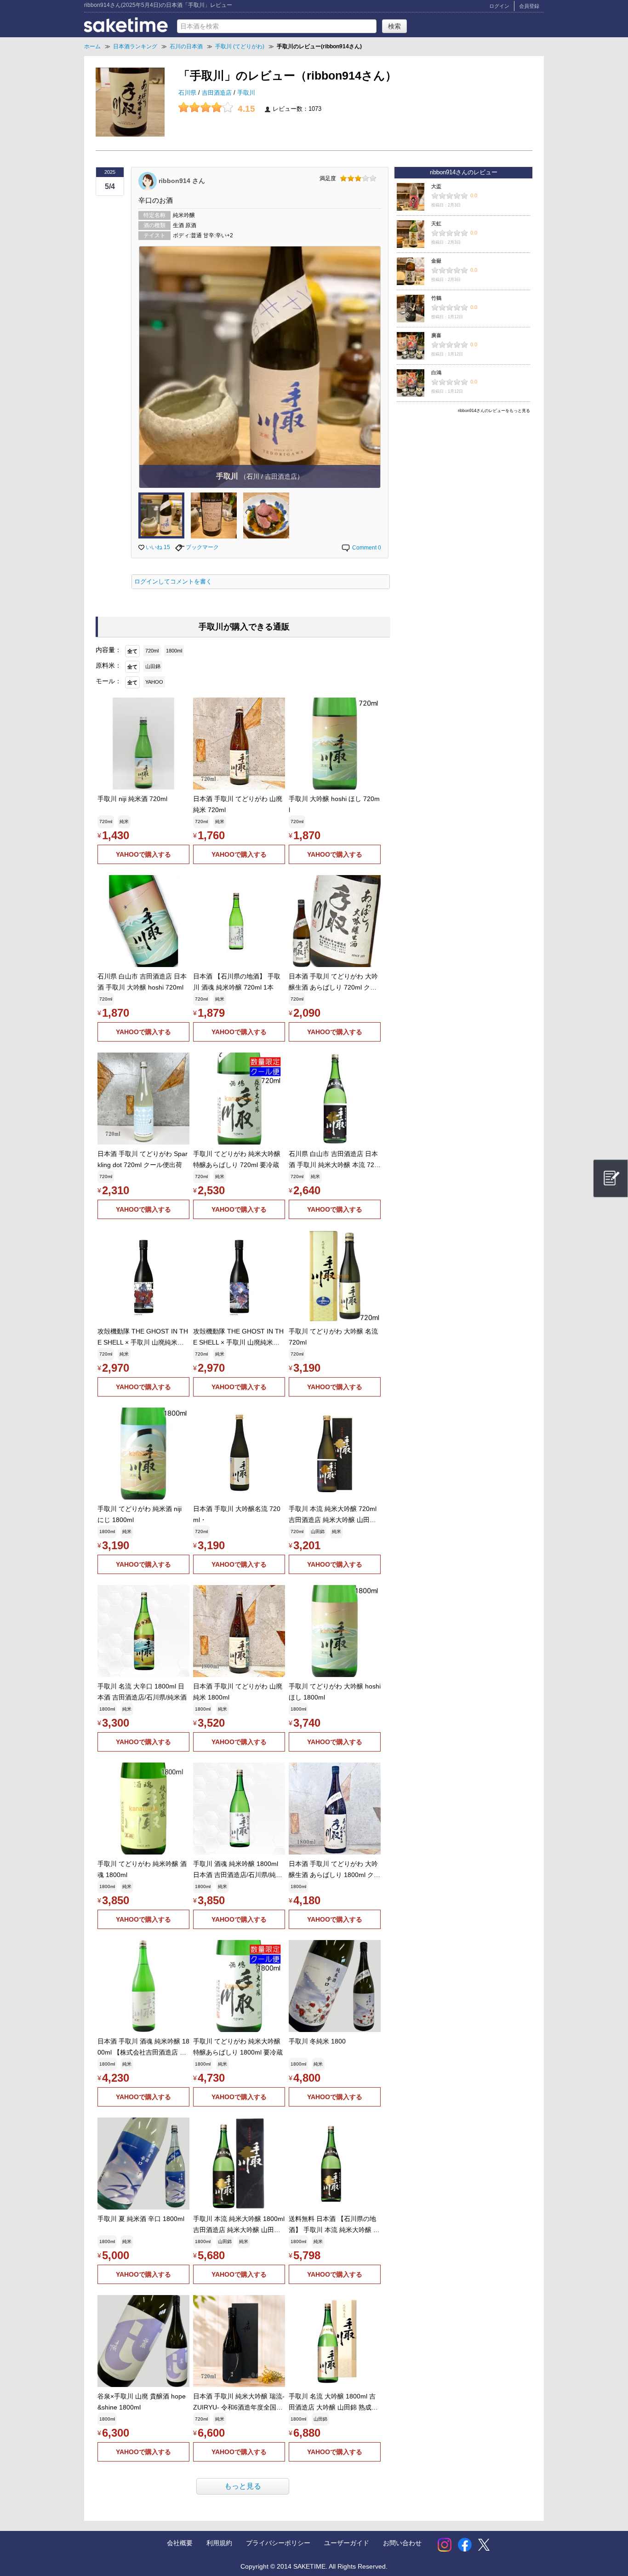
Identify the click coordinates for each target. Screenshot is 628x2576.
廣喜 (436, 335)
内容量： (108, 650)
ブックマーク (202, 547)
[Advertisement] (463, 481)
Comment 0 (366, 548)
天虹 (436, 223)
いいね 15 (157, 547)
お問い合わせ (402, 2543)
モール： (108, 681)
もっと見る (243, 2486)
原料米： (108, 665)
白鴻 (436, 372)
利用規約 (219, 2543)
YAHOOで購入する (143, 854)
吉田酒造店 (218, 93)
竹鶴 (436, 298)
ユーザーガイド (347, 2543)
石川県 (188, 93)
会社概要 (180, 2543)
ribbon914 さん (182, 180)
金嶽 (436, 261)
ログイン (499, 6)
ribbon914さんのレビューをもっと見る (494, 411)
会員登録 (529, 6)
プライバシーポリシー (278, 2543)
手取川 (246, 93)
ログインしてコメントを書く (173, 582)
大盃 (436, 186)
